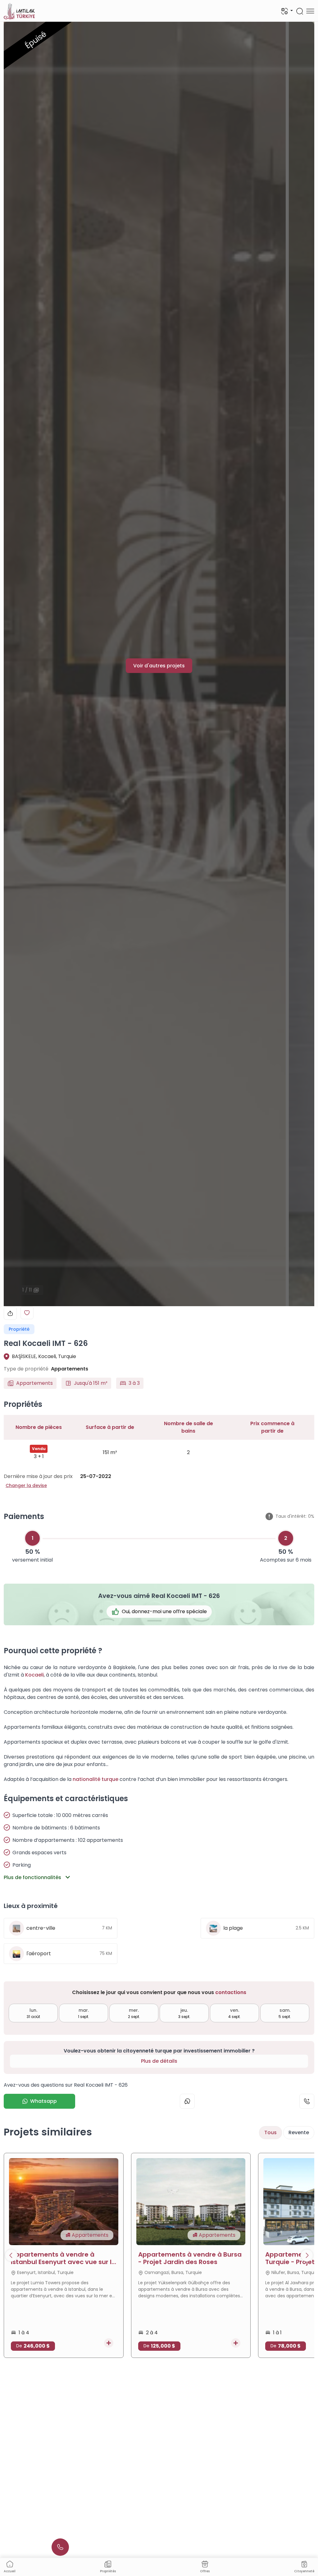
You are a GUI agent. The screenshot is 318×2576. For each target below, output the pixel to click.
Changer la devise (26, 1485)
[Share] (10, 1313)
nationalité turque (95, 1779)
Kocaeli (34, 1675)
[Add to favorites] (27, 1313)
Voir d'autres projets (159, 666)
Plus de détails (159, 2061)
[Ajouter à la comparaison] (109, 2343)
